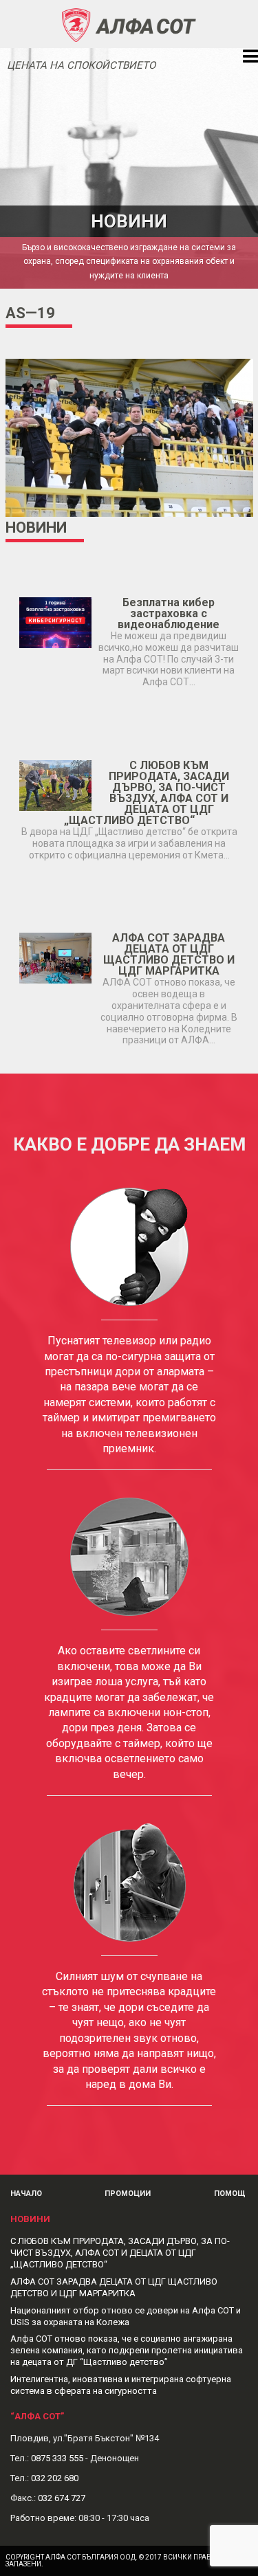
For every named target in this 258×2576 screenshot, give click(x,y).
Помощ (230, 2194)
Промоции (128, 2194)
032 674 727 (62, 2498)
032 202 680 (55, 2478)
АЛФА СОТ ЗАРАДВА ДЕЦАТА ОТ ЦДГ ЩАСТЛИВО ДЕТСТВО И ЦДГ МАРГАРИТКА (169, 954)
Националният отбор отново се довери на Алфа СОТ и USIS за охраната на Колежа (126, 2316)
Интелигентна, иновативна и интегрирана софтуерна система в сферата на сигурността (121, 2385)
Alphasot (129, 24)
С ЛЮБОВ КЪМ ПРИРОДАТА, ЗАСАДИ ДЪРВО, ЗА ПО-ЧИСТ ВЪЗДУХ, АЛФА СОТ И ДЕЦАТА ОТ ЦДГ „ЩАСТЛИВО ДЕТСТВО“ (147, 793)
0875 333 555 (57, 2458)
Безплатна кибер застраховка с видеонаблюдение (169, 613)
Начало (26, 2194)
